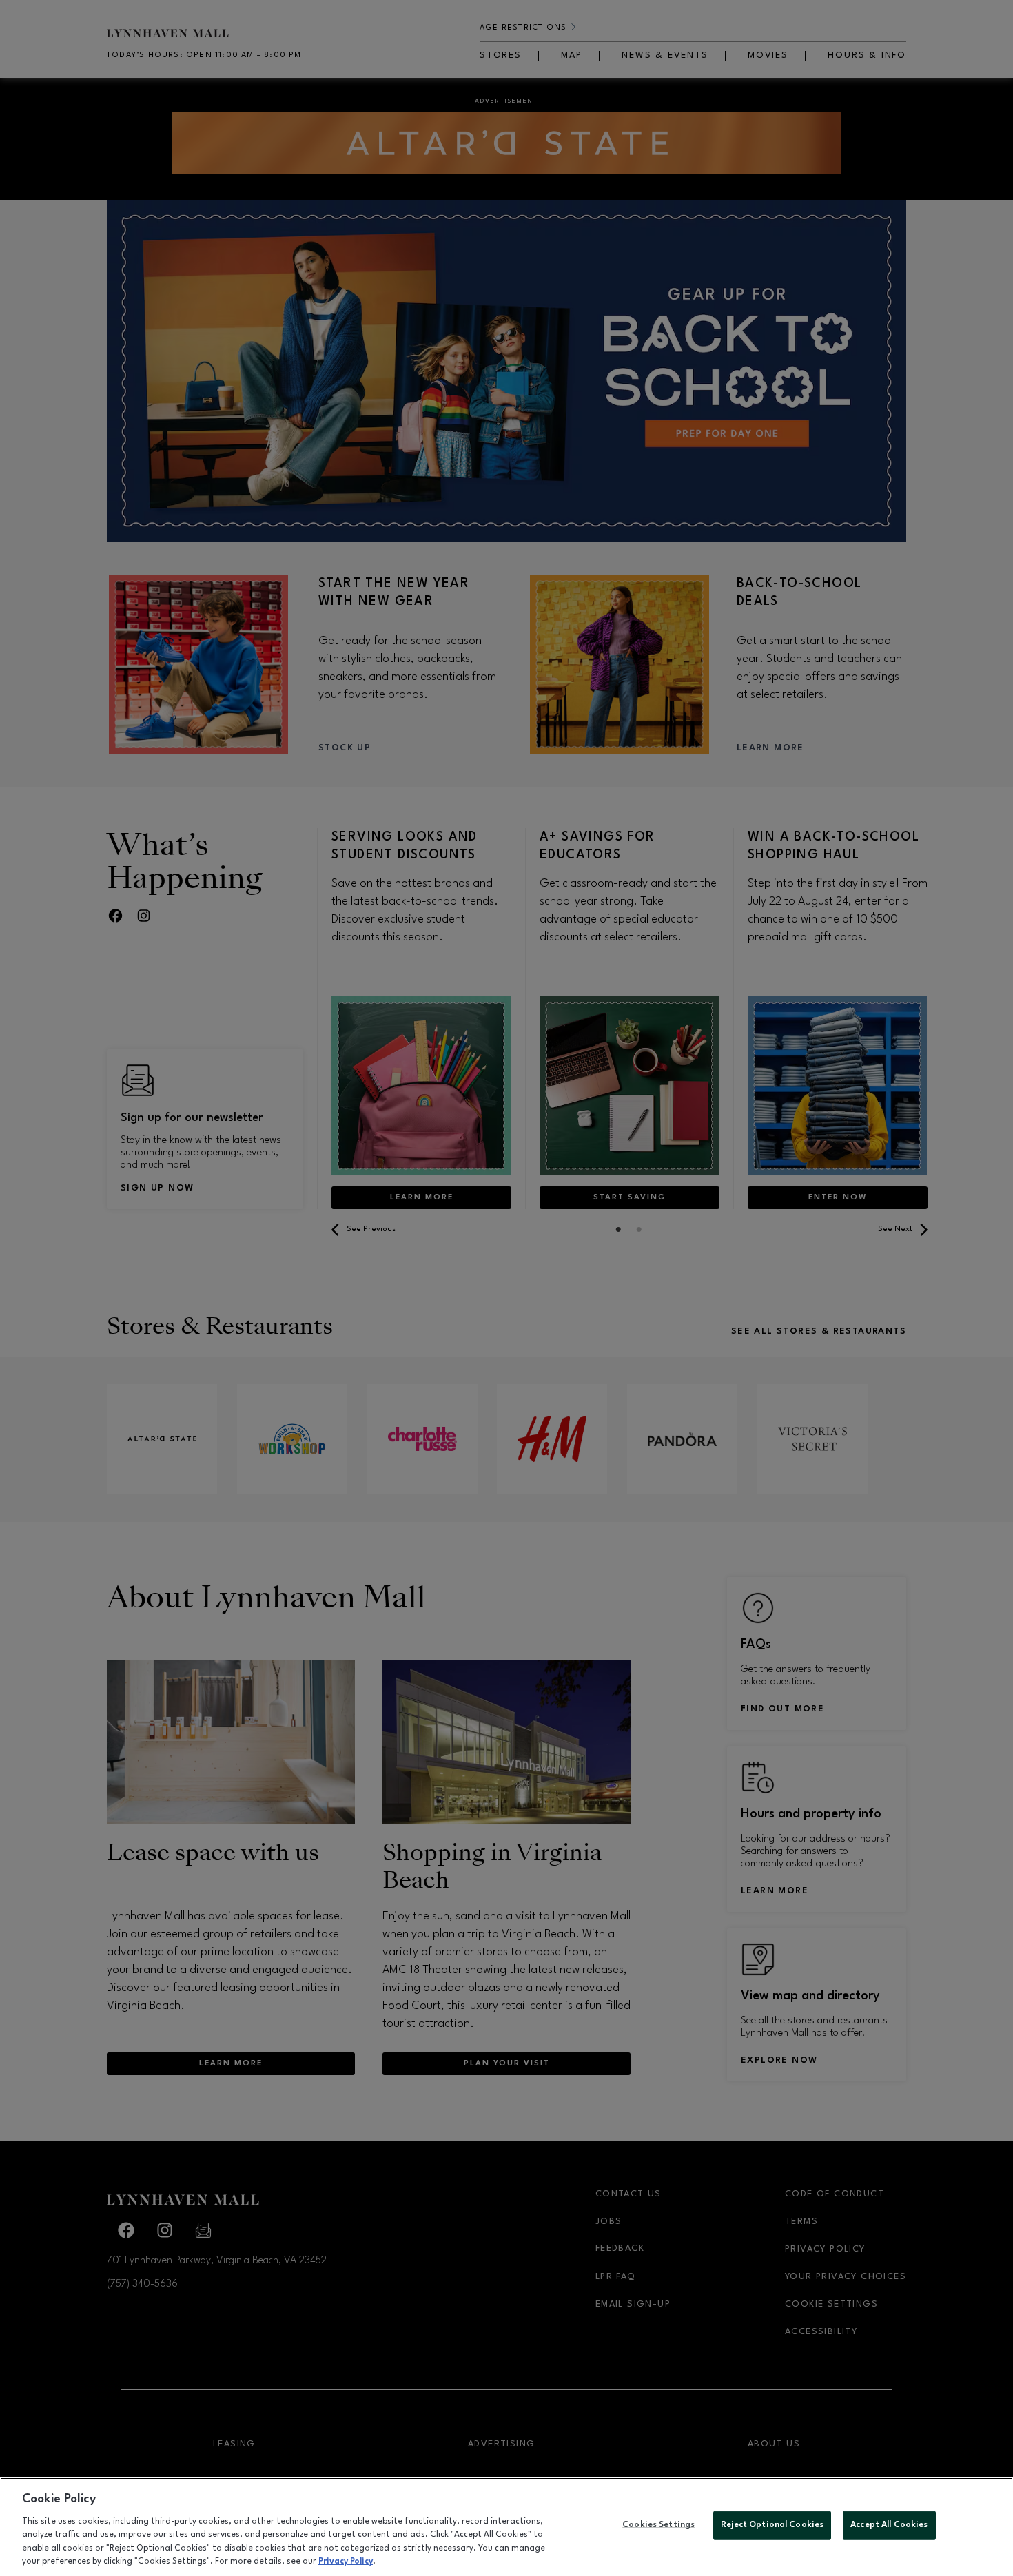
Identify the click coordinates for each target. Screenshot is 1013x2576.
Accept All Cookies (889, 2525)
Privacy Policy (346, 2562)
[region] (506, 2527)
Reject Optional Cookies (772, 2525)
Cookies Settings (658, 2525)
